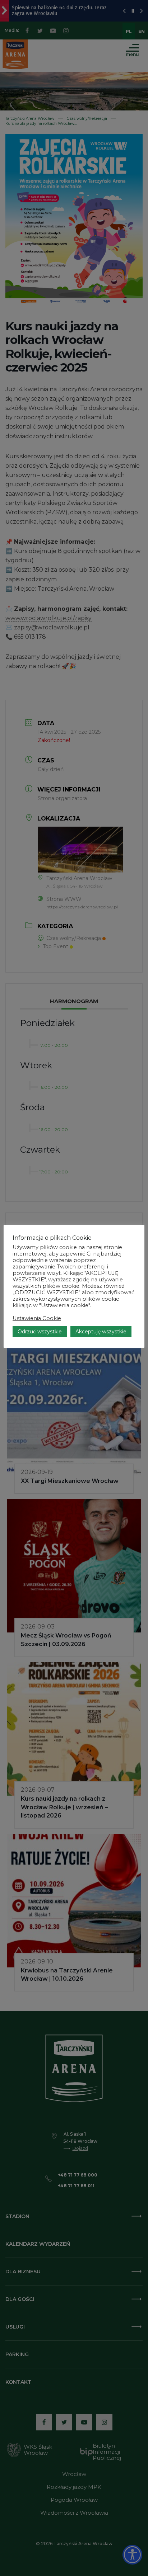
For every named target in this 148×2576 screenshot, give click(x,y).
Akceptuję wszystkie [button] (101, 1332)
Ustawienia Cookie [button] (37, 1318)
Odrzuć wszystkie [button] (40, 1332)
